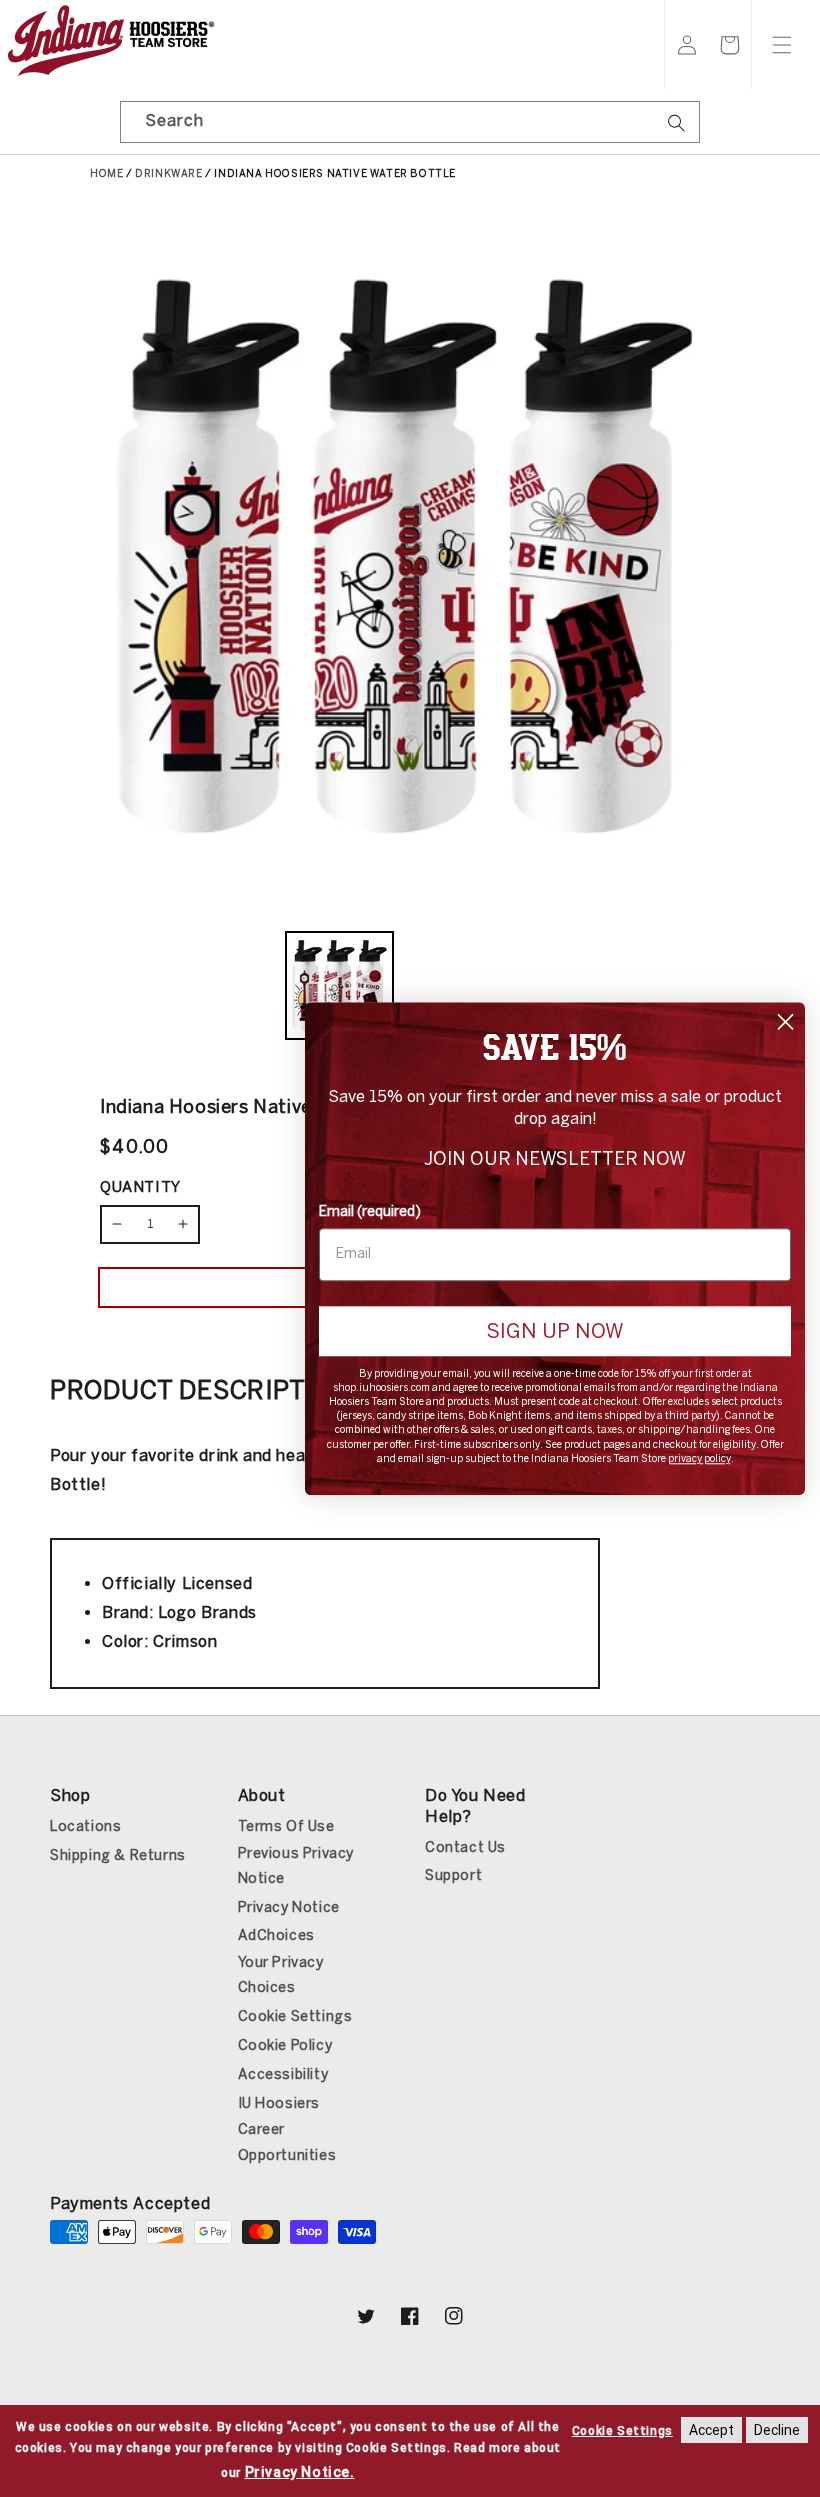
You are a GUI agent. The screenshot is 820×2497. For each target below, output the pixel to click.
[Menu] (782, 45)
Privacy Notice (289, 1907)
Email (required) (370, 1211)
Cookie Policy (285, 2045)
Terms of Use (286, 1826)
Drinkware (168, 174)
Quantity (140, 1187)
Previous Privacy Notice (296, 1866)
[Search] (677, 129)
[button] (730, 45)
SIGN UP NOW (555, 1331)
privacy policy (699, 1459)
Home (106, 174)
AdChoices (276, 1935)
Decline (777, 2430)
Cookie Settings (295, 2016)
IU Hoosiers (279, 2103)
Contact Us (465, 1847)
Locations (85, 1826)
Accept (711, 2430)
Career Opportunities (287, 2142)
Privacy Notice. (300, 2472)
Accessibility (283, 2074)
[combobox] (410, 122)
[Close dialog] (785, 1021)
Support (453, 1875)
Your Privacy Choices (281, 1975)
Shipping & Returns (118, 1855)
